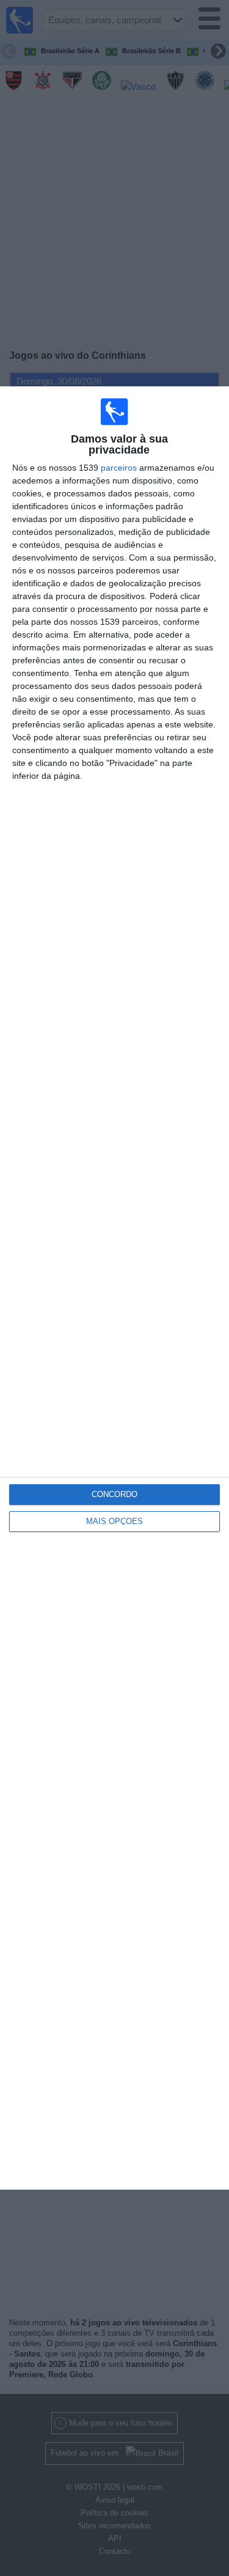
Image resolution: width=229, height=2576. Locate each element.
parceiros (119, 468)
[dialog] (114, 1288)
